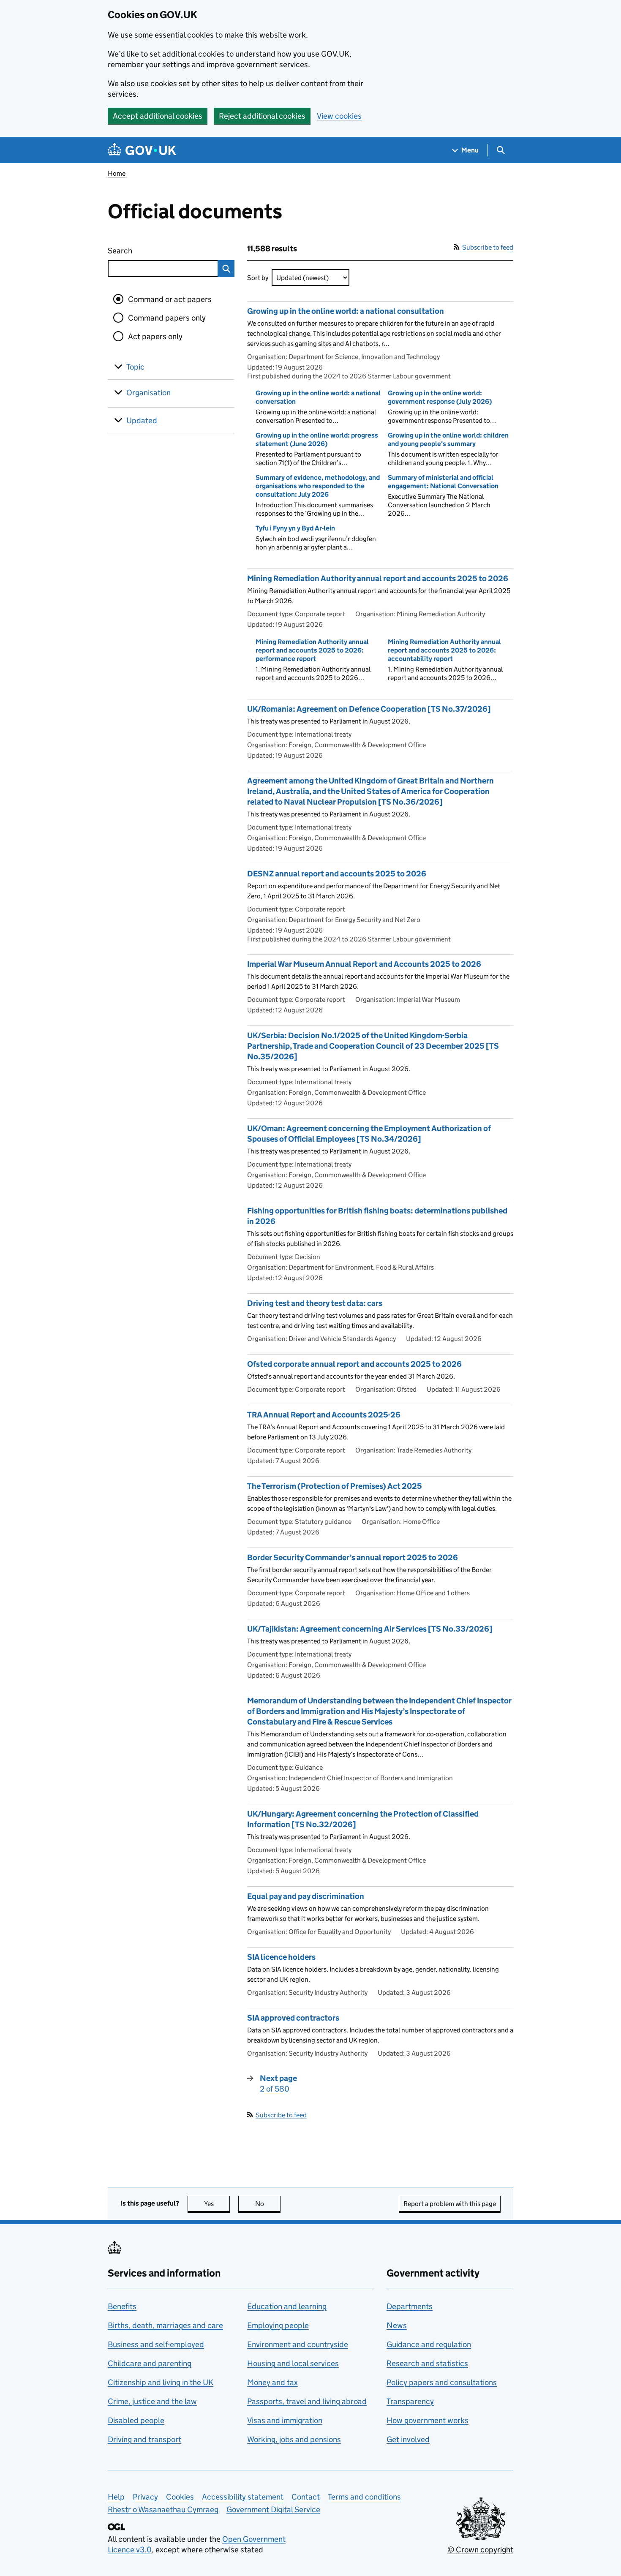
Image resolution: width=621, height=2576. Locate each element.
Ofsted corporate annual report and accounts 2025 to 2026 (354, 1364)
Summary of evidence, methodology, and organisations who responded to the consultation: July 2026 (318, 486)
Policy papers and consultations (442, 2382)
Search (151, 251)
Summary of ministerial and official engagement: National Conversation (443, 482)
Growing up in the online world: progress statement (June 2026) (317, 439)
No (268, 2204)
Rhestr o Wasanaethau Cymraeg (163, 2509)
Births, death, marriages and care (165, 2325)
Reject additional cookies (262, 116)
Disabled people (136, 2420)
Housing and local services (293, 2363)
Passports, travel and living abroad (307, 2401)
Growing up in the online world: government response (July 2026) (440, 397)
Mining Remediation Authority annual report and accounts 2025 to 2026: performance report (312, 650)
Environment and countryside (298, 2344)
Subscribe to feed (488, 247)
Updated (142, 420)
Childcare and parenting (150, 2363)
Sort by (258, 278)
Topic (135, 367)
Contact (306, 2497)
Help (116, 2497)
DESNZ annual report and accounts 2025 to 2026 (337, 874)
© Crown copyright (480, 2550)
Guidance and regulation (429, 2344)
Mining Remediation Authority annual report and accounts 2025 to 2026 (378, 578)
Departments (410, 2306)
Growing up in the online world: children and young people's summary (448, 439)
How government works (428, 2420)
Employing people (278, 2325)
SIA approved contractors (293, 2018)
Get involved (408, 2439)
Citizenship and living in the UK (161, 2382)
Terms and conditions (364, 2497)
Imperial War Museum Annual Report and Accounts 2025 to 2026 (364, 964)
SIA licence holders (281, 1957)
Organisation (148, 393)
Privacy (145, 2497)
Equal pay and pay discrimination (306, 1896)
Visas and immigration (285, 2420)
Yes (217, 2204)
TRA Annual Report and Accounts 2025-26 (324, 1415)
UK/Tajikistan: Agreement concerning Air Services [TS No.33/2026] (370, 1629)
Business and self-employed (156, 2344)
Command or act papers (170, 299)
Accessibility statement (243, 2497)
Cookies (180, 2497)
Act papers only (155, 336)
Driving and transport (144, 2439)
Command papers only (167, 318)
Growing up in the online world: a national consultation (346, 311)
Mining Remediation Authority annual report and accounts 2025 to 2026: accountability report (444, 650)
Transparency (410, 2401)
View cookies (339, 116)
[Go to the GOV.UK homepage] (142, 150)
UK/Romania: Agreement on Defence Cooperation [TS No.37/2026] (369, 709)
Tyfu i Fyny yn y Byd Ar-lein (295, 528)
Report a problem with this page (450, 2204)
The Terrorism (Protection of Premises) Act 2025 (335, 1486)
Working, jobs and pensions (294, 2439)
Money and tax (272, 2382)
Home (117, 173)
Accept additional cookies (158, 116)
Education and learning (287, 2306)
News (397, 2325)
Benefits (122, 2306)
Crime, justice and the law (152, 2401)
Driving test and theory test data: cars (315, 1303)
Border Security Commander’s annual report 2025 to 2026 (353, 1557)
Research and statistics (427, 2363)
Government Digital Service (273, 2509)
